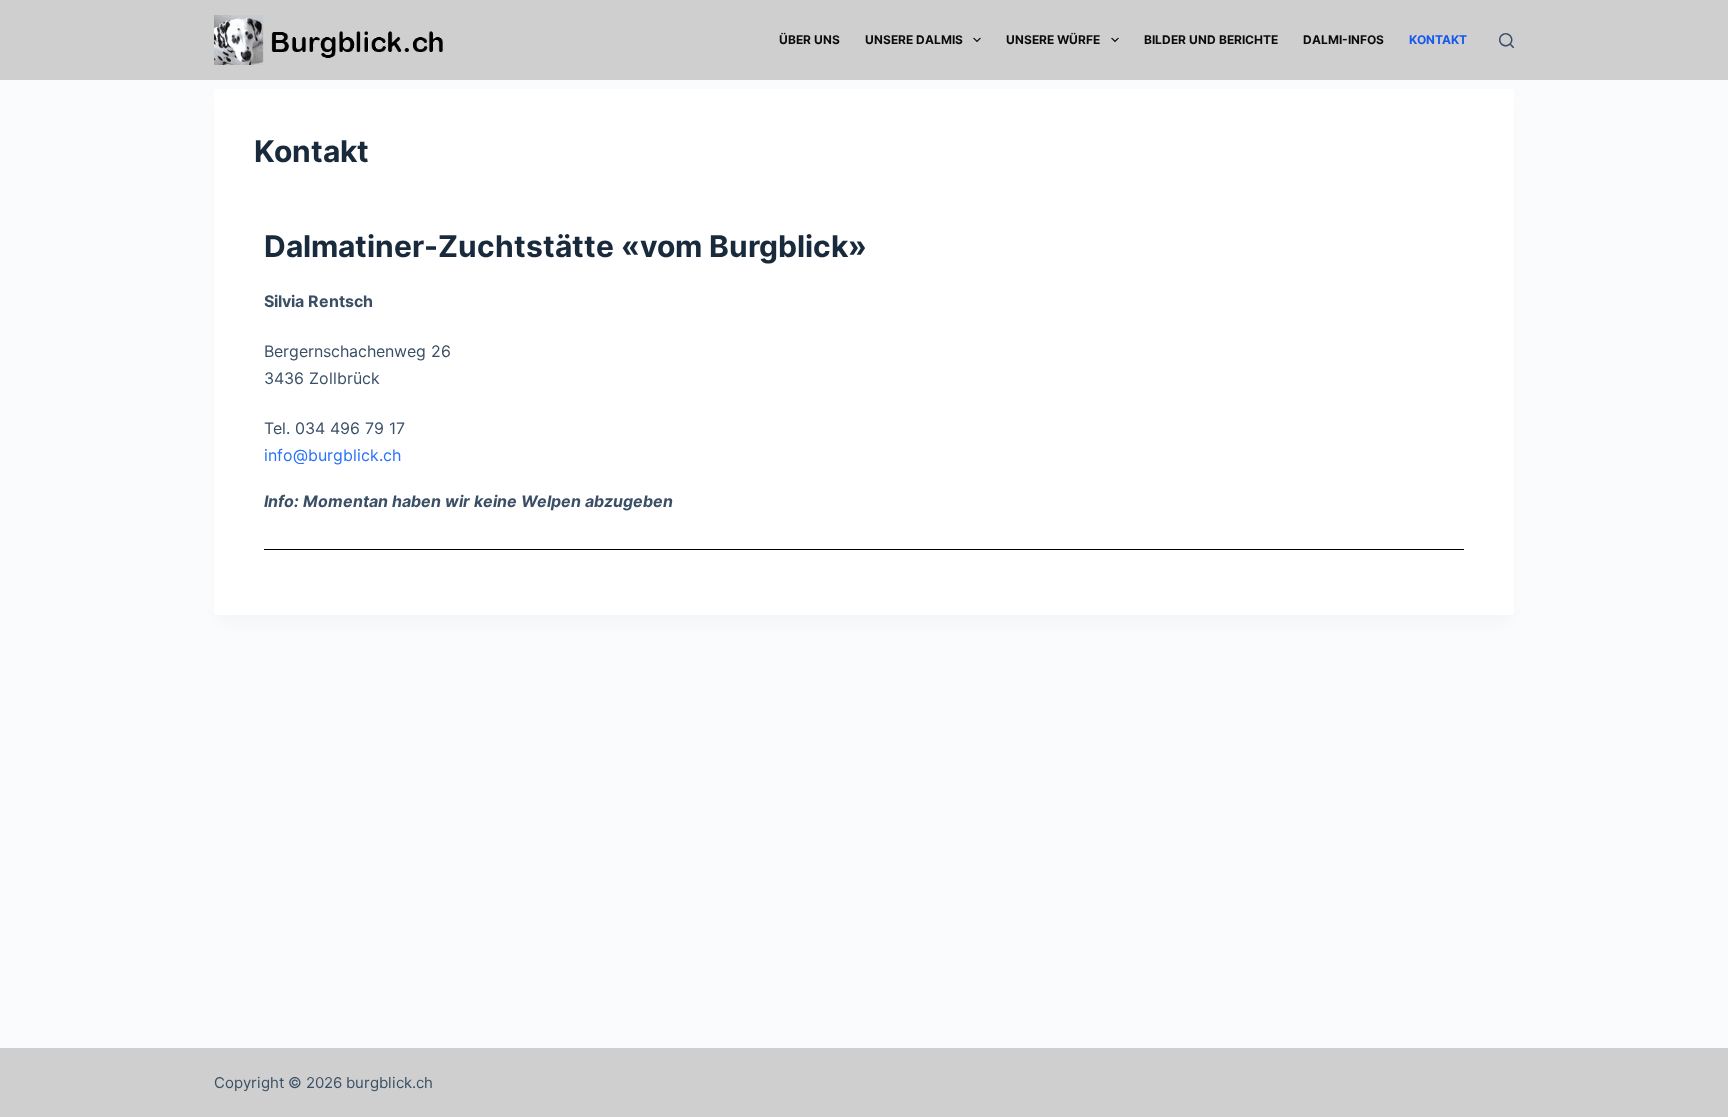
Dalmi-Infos (1343, 39)
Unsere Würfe (1053, 39)
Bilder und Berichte (1211, 39)
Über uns (809, 39)
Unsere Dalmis (914, 39)
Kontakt (1438, 39)
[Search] (1506, 40)
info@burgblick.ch (332, 455)
